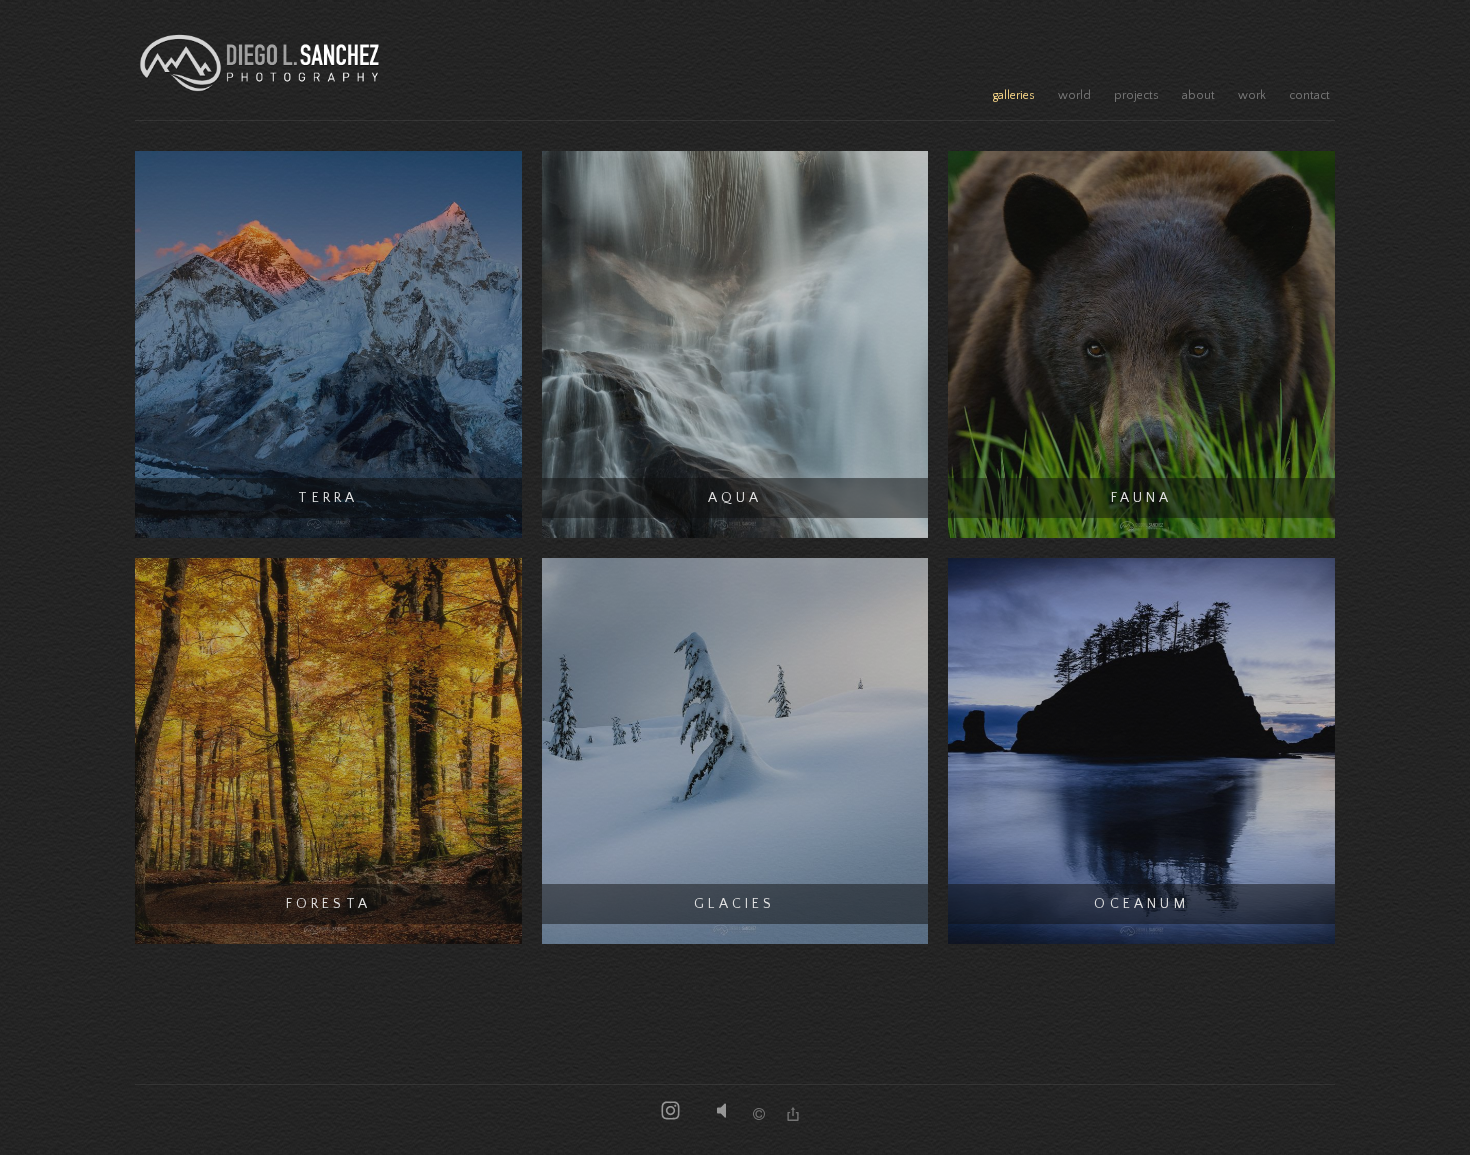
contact (1309, 95)
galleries (1014, 95)
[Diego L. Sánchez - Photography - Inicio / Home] (260, 62)
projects (1136, 95)
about (1198, 95)
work (1252, 95)
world (1074, 95)
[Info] (759, 1116)
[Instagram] (670, 1112)
